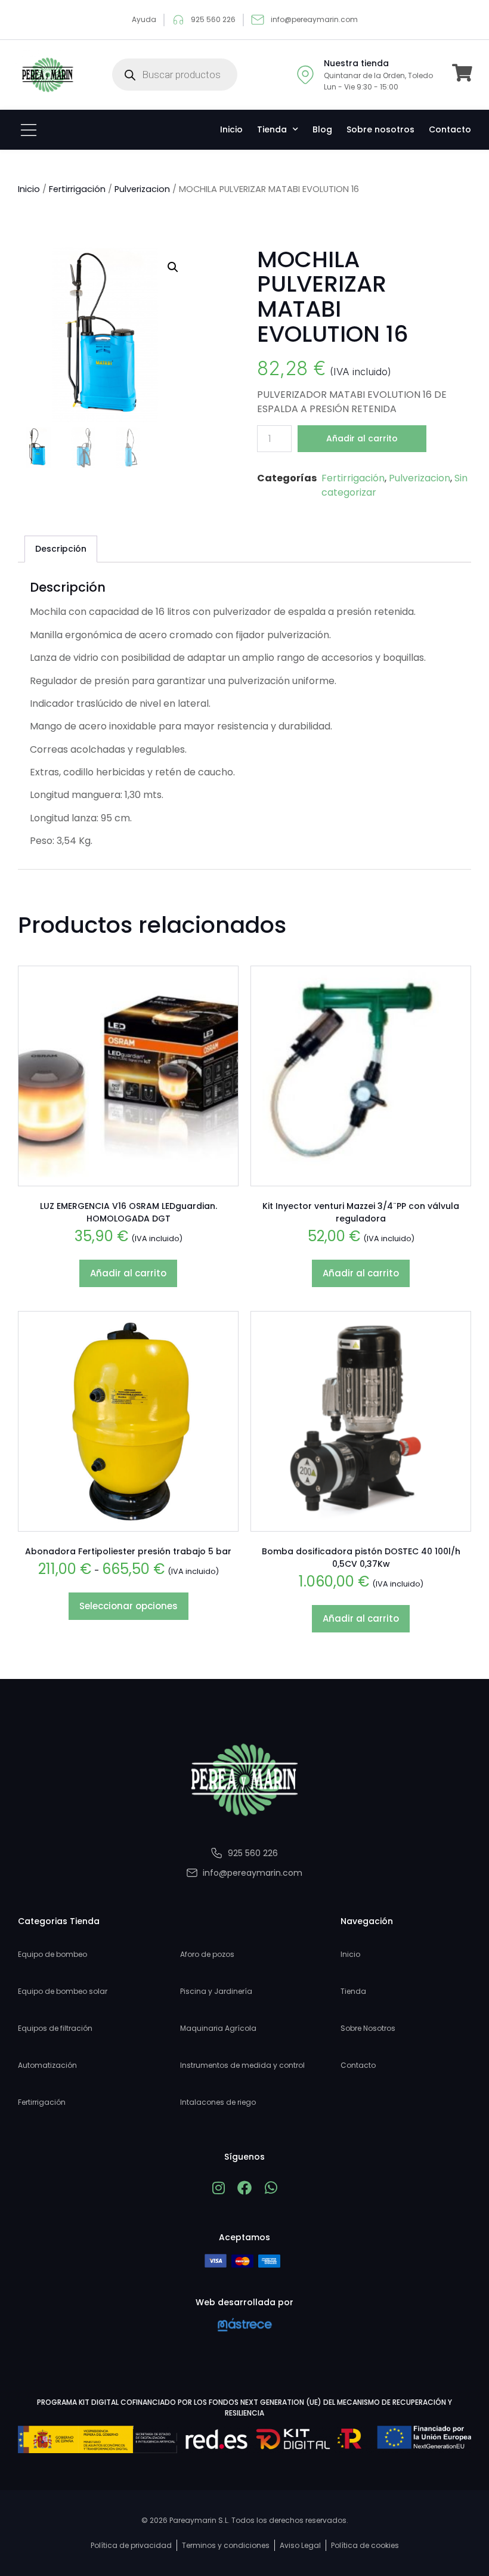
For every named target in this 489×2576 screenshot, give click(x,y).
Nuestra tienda (356, 63)
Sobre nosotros (380, 129)
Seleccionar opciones (129, 1606)
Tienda (272, 129)
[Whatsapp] (271, 2188)
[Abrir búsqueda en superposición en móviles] (175, 75)
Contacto (450, 129)
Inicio (231, 129)
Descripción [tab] (61, 549)
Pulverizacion (142, 189)
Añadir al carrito (362, 438)
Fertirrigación (77, 189)
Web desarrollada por (244, 2302)
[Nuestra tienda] (305, 75)
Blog (322, 129)
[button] (173, 267)
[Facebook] (244, 2188)
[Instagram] (218, 2188)
